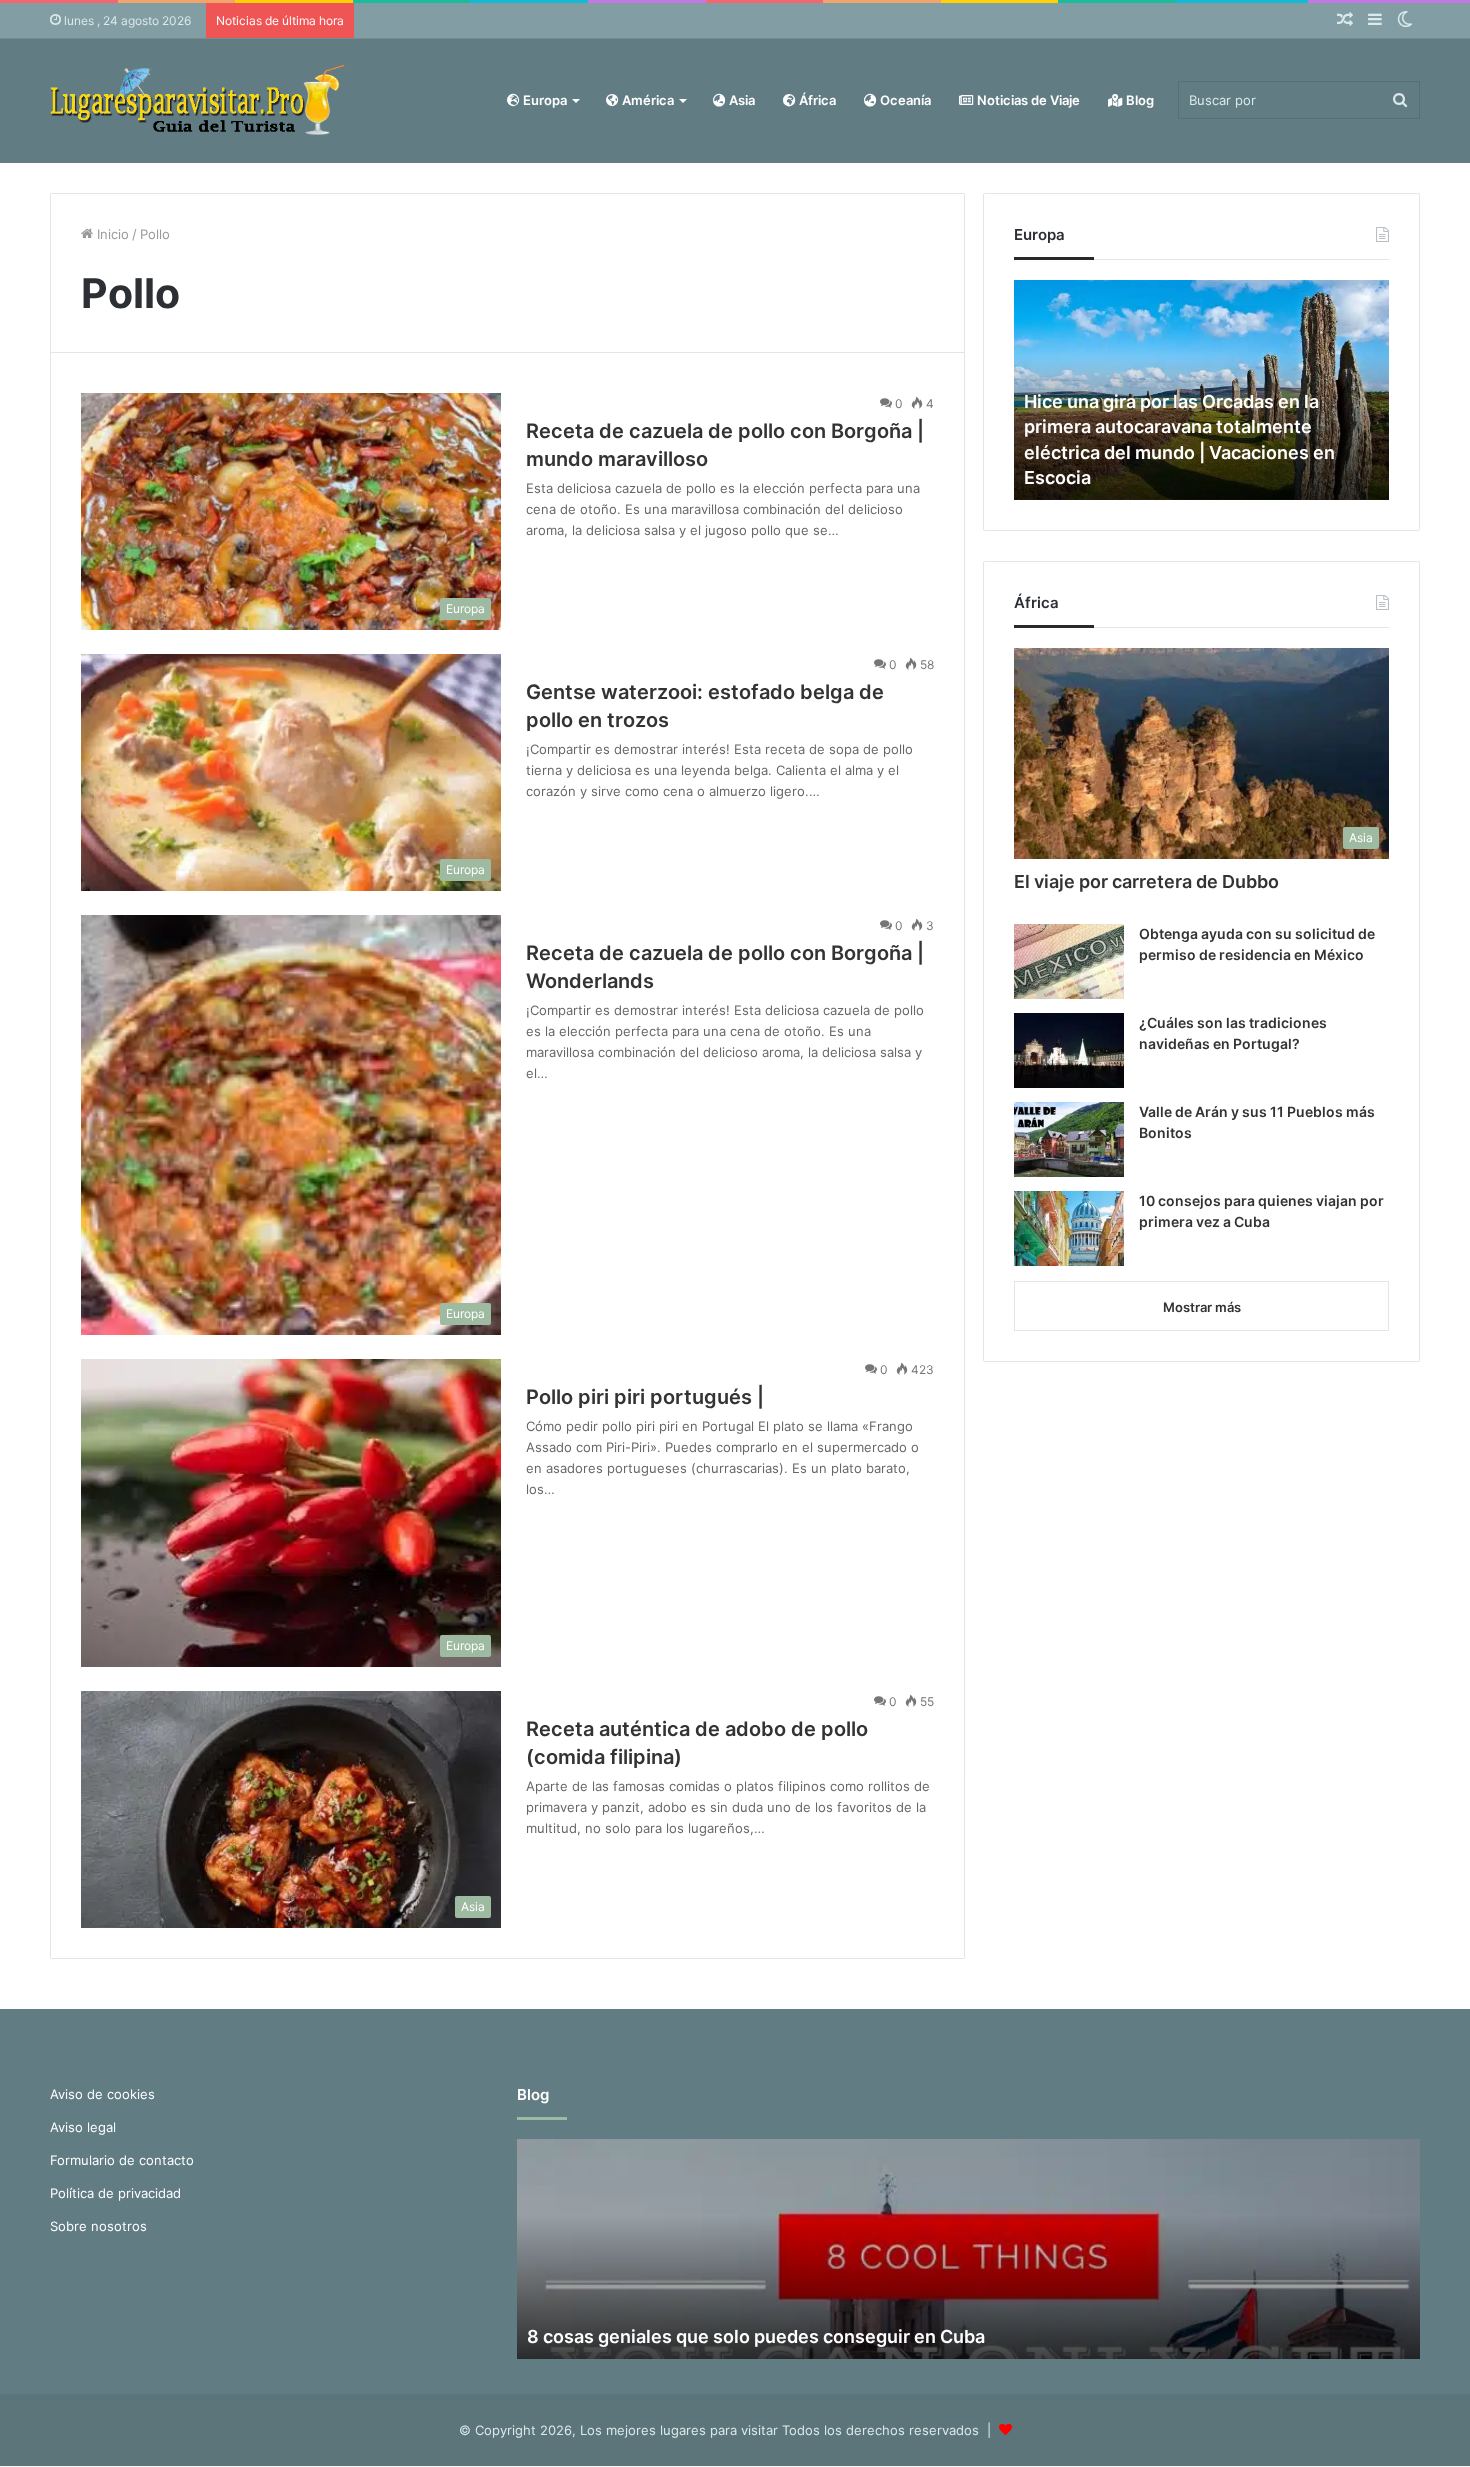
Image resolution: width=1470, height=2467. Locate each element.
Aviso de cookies (102, 2094)
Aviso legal (83, 2127)
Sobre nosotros (98, 2226)
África (816, 100)
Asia (740, 100)
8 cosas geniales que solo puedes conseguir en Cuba (756, 2336)
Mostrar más (1202, 1307)
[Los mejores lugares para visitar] (200, 100)
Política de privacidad (115, 2193)
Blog (1138, 100)
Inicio (111, 234)
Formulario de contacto (122, 2160)
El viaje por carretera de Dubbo (1146, 881)
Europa (543, 100)
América (646, 100)
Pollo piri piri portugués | (645, 1397)
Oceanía (904, 100)
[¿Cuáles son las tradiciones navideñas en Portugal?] (1069, 1050)
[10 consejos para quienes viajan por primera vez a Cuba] (1069, 1228)
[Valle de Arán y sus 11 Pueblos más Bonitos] (1069, 1139)
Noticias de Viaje (1027, 100)
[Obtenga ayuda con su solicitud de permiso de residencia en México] (1069, 961)
